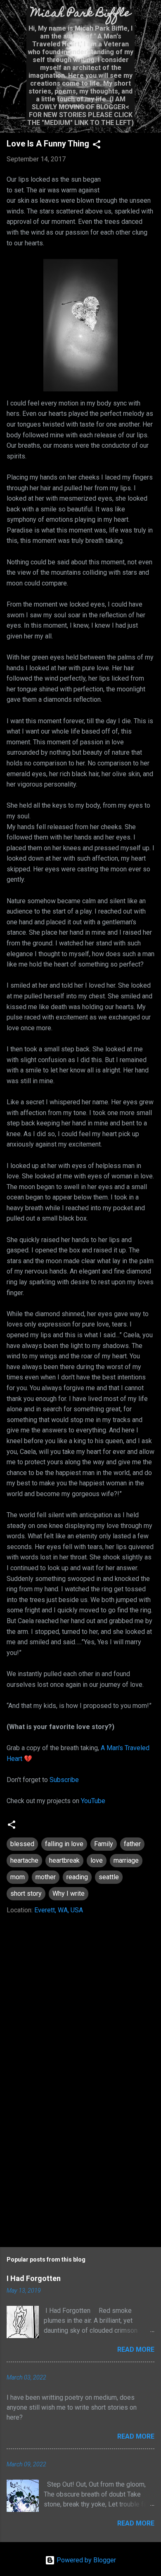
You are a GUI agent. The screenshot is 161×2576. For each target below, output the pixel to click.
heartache (24, 1860)
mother (46, 1877)
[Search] (149, 17)
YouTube (93, 1801)
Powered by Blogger (85, 2560)
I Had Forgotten (34, 2278)
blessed (22, 1844)
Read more (136, 2349)
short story (26, 1894)
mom (18, 1877)
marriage (126, 1860)
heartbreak (64, 1860)
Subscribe (64, 1780)
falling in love (64, 1844)
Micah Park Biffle (81, 14)
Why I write (69, 1894)
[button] (97, 146)
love (97, 1860)
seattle (109, 1877)
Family (104, 1844)
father (132, 1844)
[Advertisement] (80, 2169)
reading (77, 1877)
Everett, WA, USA (59, 1910)
